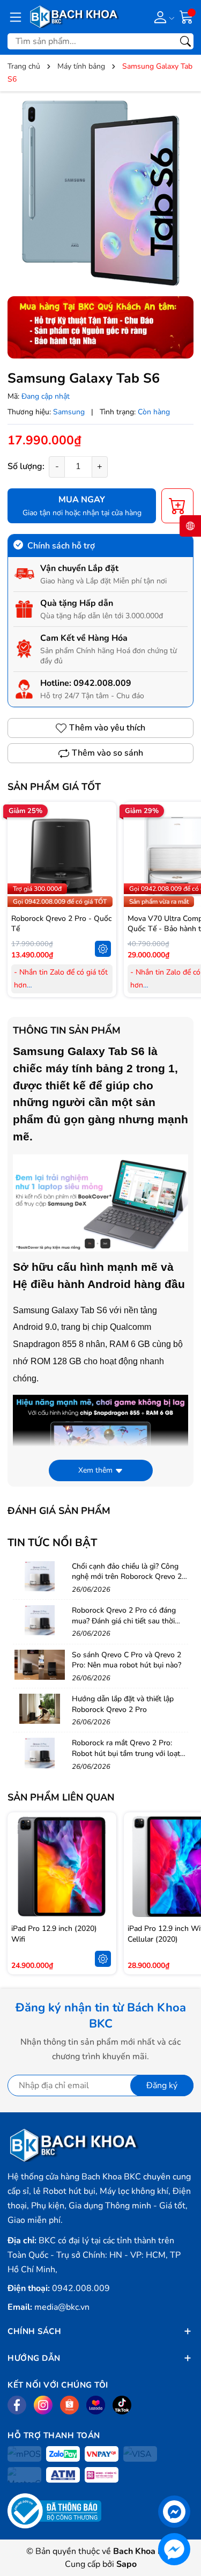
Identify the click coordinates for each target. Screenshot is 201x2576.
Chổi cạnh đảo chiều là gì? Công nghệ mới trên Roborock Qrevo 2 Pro (127, 1577)
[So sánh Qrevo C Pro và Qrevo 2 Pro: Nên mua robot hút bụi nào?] (40, 1665)
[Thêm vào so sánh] (103, 879)
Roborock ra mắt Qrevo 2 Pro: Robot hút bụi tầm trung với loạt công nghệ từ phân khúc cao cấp (126, 1753)
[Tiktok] (122, 2405)
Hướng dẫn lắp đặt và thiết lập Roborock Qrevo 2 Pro (123, 1704)
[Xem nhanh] (103, 834)
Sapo (126, 2564)
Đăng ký (162, 2085)
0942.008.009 (102, 683)
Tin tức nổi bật (52, 1543)
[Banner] (100, 327)
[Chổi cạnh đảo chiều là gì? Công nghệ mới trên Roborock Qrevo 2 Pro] (40, 1576)
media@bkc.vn (62, 2307)
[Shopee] (69, 2405)
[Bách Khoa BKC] (75, 17)
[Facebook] (17, 2405)
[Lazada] (96, 2405)
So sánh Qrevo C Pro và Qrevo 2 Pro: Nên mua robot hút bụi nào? (126, 1660)
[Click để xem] (100, 192)
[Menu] (16, 17)
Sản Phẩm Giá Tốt (54, 787)
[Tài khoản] (162, 17)
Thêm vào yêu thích (107, 728)
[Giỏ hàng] (187, 16)
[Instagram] (43, 2405)
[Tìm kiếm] (185, 41)
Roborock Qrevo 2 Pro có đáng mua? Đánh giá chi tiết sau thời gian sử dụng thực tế (124, 1621)
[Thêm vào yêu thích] (103, 857)
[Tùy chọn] (103, 949)
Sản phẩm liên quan (61, 1797)
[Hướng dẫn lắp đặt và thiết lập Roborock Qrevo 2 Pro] (40, 1709)
